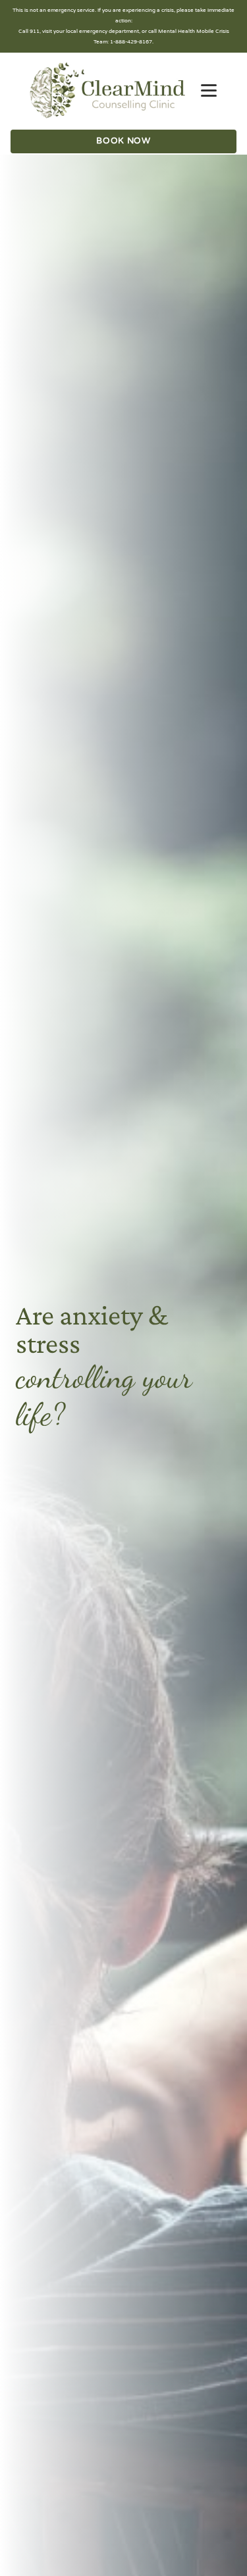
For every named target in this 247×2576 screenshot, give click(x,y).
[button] (209, 91)
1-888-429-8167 (131, 42)
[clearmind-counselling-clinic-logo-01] (107, 90)
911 (35, 31)
